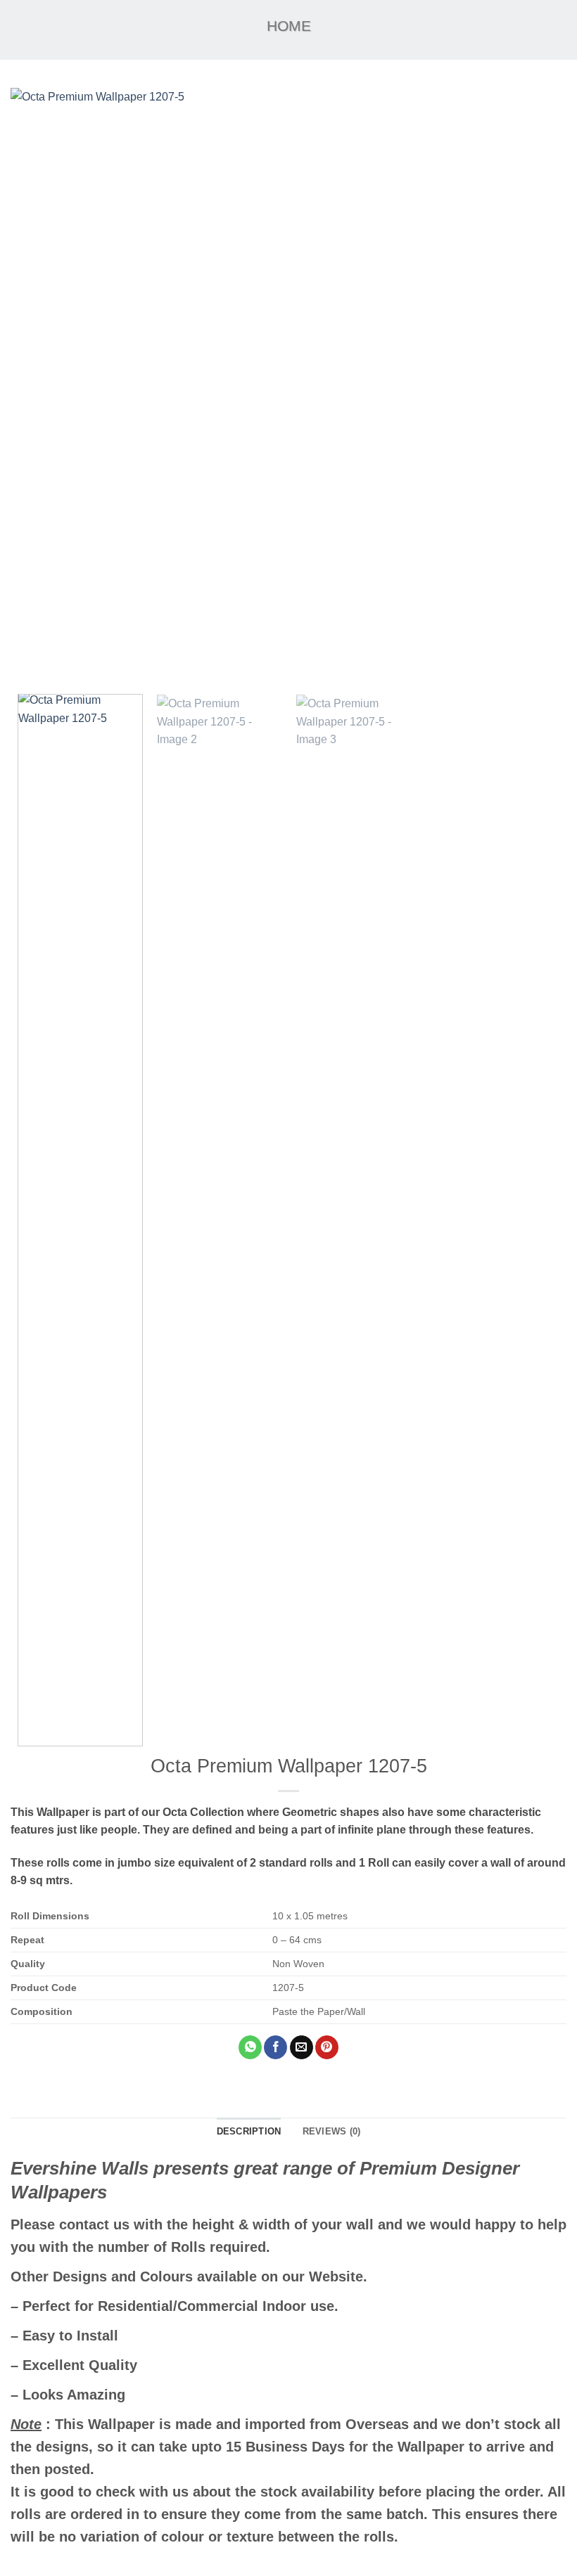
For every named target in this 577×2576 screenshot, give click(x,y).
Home (289, 26)
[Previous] (39, 386)
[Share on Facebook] (275, 2047)
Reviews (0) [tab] (332, 2131)
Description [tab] (249, 2131)
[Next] (538, 386)
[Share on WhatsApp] (250, 2047)
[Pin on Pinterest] (327, 2047)
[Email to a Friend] (302, 2047)
